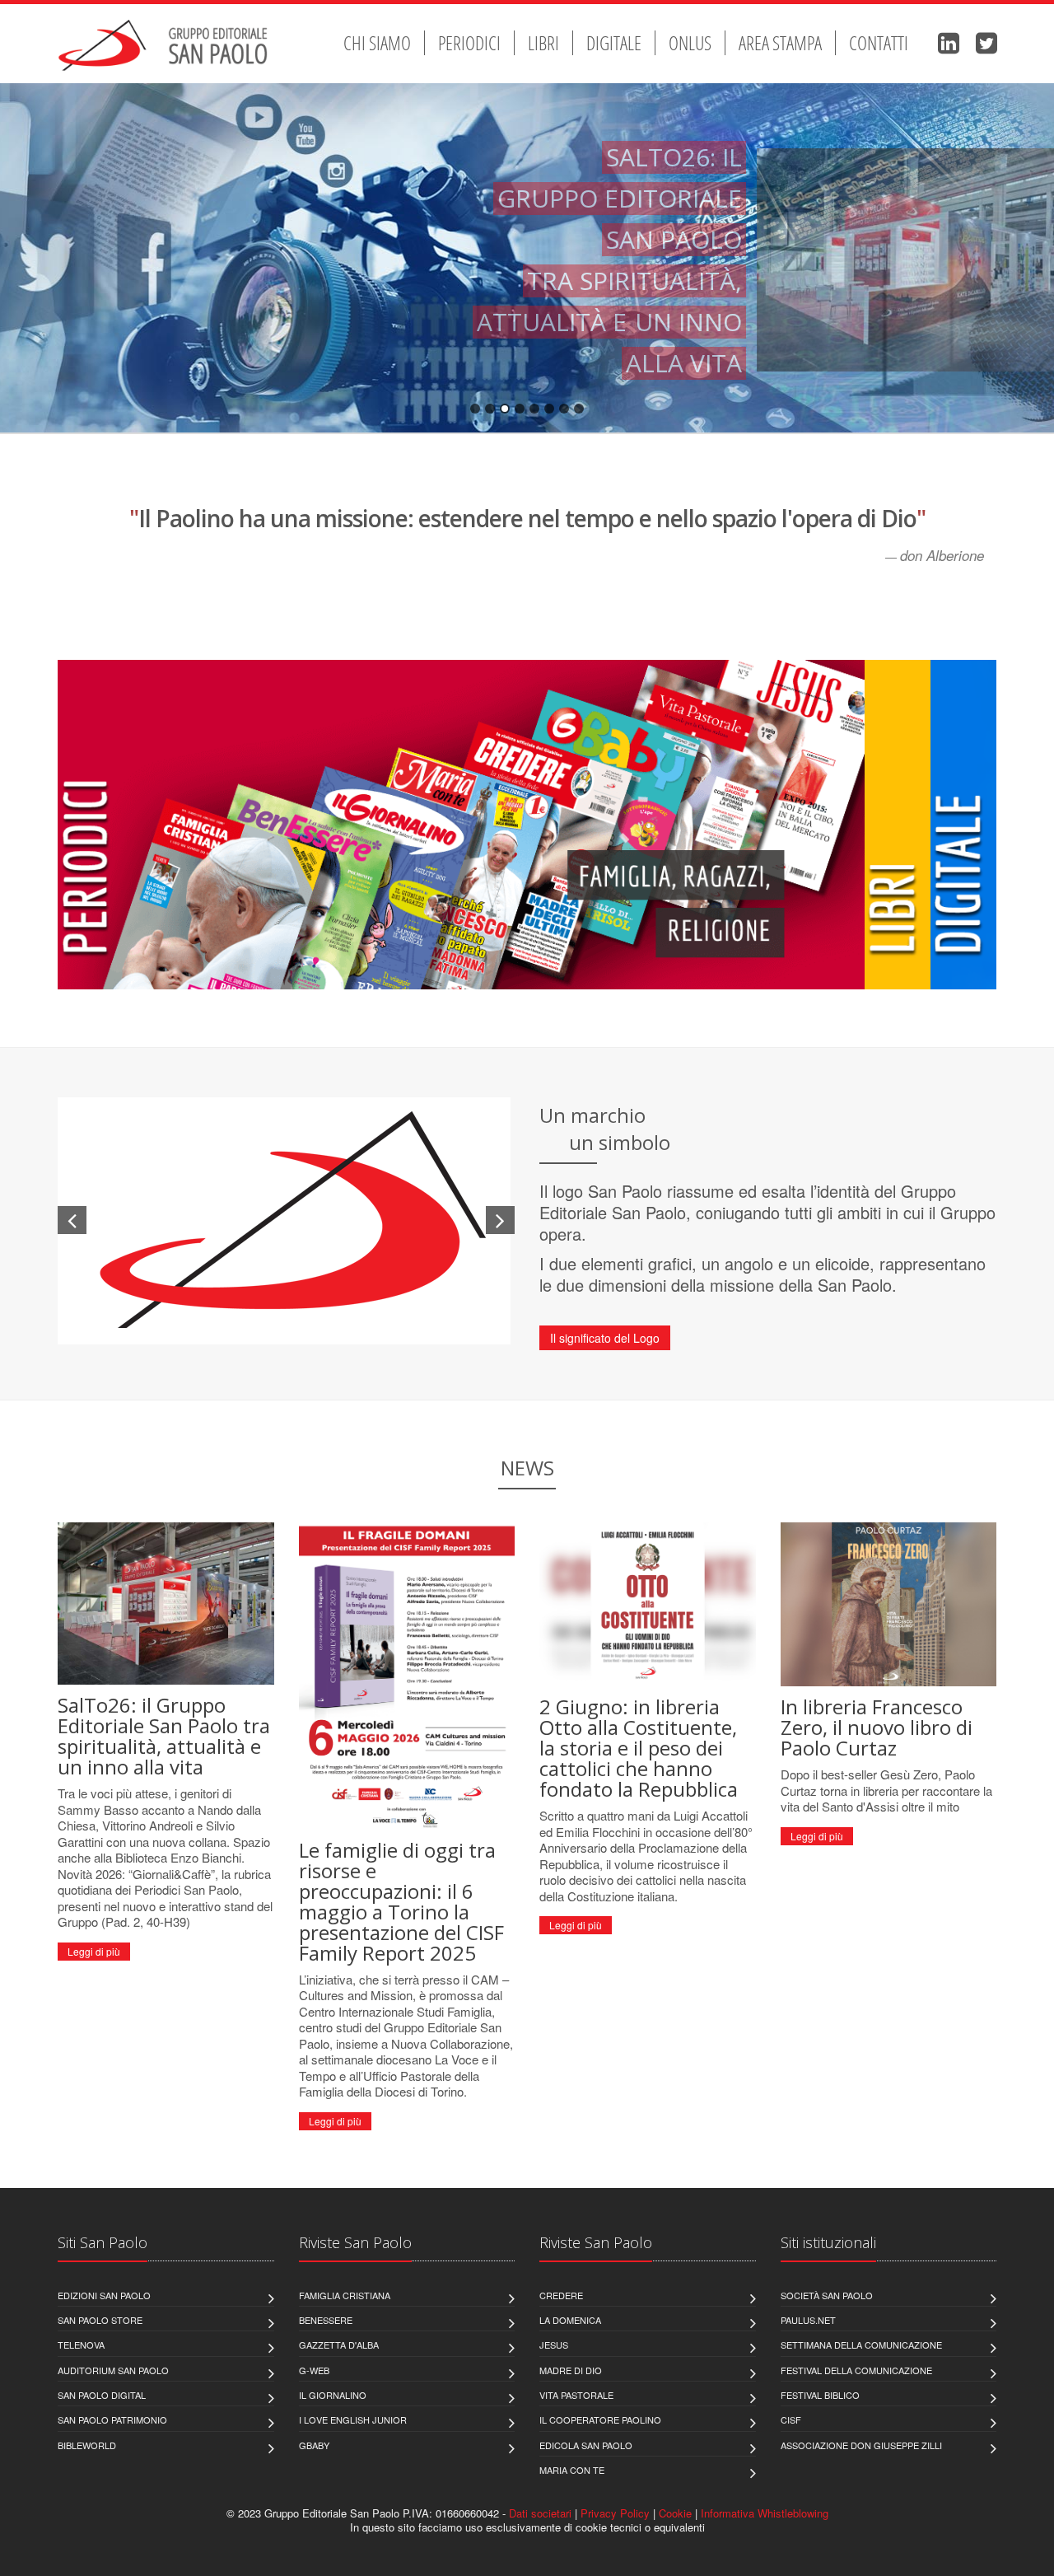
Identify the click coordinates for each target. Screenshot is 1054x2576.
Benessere (326, 2320)
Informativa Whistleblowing (765, 2513)
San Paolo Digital (102, 2395)
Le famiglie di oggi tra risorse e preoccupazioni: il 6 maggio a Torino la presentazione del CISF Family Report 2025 (401, 1901)
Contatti (879, 43)
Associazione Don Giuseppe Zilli (861, 2445)
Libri (543, 43)
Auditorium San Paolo (113, 2370)
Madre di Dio (571, 2370)
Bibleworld (87, 2445)
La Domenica (570, 2320)
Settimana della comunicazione (861, 2345)
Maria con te (572, 2470)
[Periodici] (461, 849)
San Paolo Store (100, 2320)
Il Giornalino (333, 2395)
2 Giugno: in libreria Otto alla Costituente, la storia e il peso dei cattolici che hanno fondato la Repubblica (639, 1748)
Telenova (81, 2345)
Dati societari (540, 2513)
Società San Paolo (827, 2295)
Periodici (469, 43)
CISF (791, 2419)
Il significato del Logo (605, 1338)
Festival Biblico (820, 2395)
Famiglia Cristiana (345, 2295)
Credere (561, 2295)
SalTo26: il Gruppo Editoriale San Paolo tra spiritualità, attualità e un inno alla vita (164, 1736)
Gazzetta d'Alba (339, 2345)
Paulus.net (808, 2320)
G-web (314, 2370)
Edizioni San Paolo (104, 2295)
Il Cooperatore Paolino (600, 2419)
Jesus (554, 2345)
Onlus (690, 43)
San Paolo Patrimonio (112, 2419)
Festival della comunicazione (856, 2370)
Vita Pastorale (576, 2395)
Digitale (614, 43)
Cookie (675, 2513)
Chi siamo (377, 43)
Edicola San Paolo (586, 2445)
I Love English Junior (353, 2419)
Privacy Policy (615, 2513)
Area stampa (780, 43)
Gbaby (314, 2445)
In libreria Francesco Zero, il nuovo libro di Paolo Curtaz (877, 1727)
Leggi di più (94, 1951)
